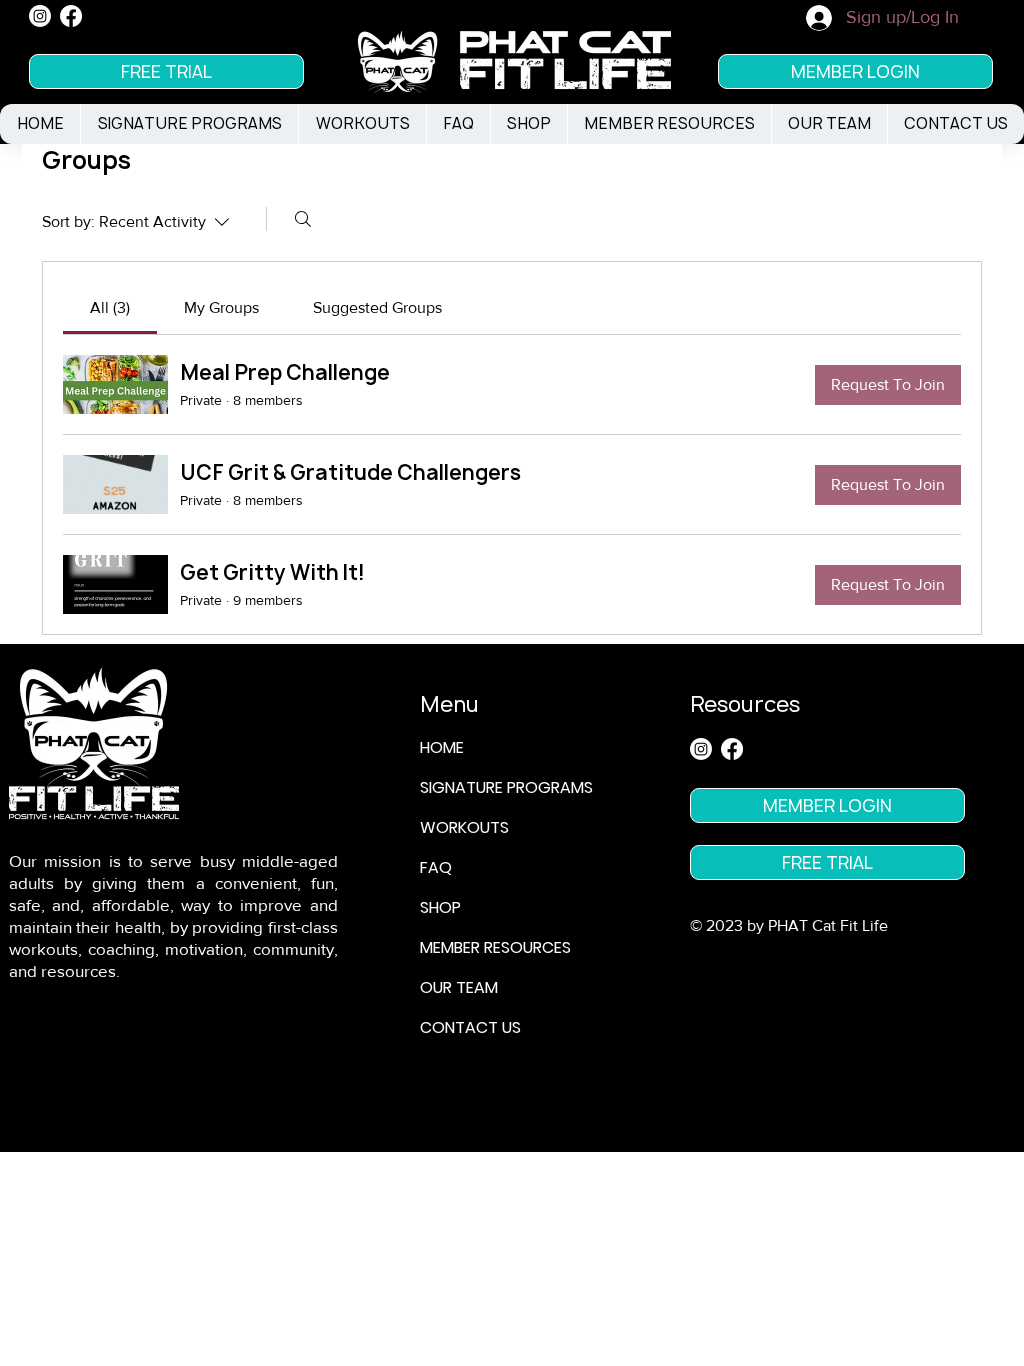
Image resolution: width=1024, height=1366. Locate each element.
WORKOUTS (464, 827)
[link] (110, 307)
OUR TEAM (459, 987)
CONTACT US (470, 1027)
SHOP (440, 907)
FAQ (436, 867)
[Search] (303, 219)
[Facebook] (71, 16)
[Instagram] (40, 16)
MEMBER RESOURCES (495, 947)
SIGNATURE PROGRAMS (506, 787)
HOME (442, 747)
